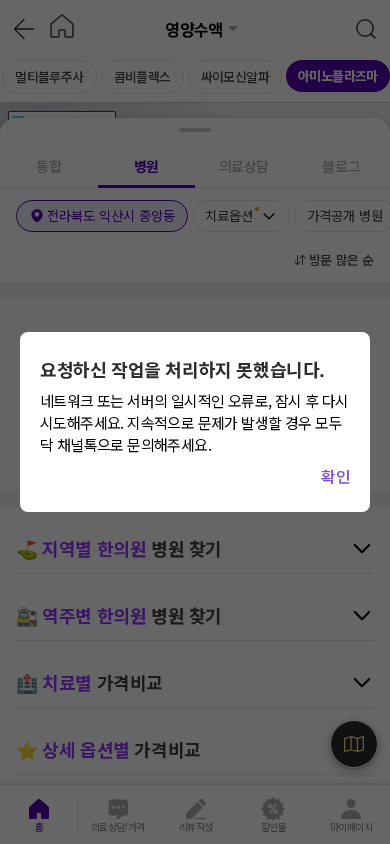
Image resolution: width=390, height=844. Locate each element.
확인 (335, 476)
